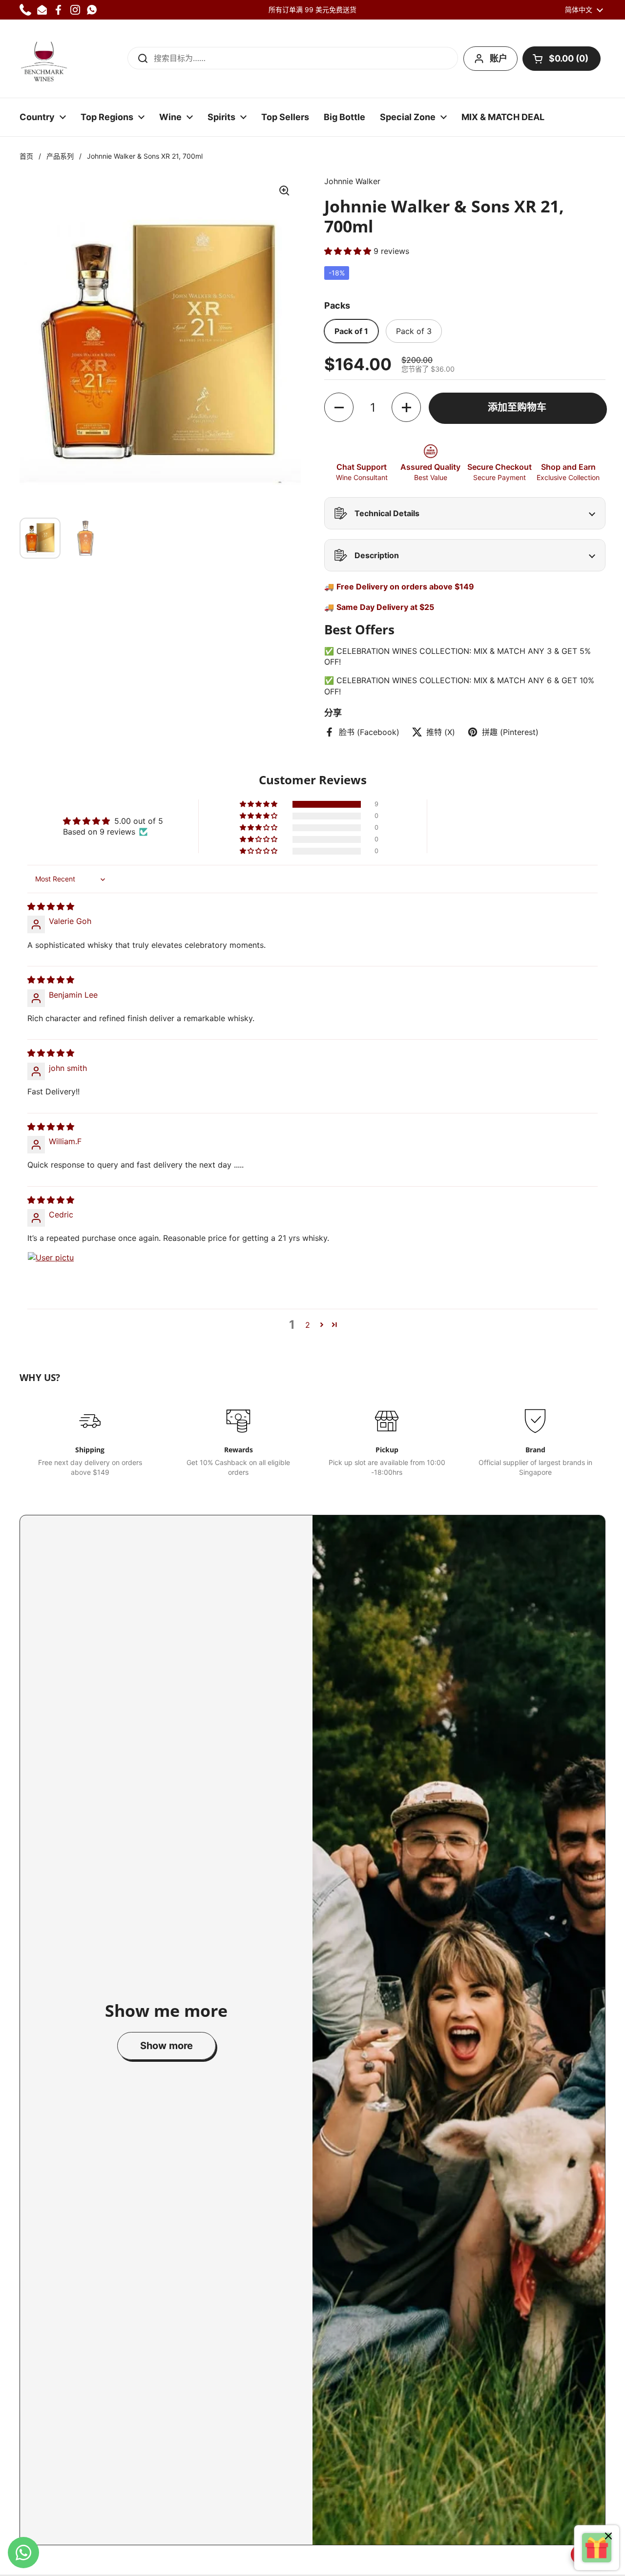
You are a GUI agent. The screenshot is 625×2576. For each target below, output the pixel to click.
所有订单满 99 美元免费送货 (312, 10)
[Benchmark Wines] (44, 59)
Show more (167, 2046)
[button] (562, 59)
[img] (51, 906)
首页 (26, 156)
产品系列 (60, 156)
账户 (499, 58)
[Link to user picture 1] (51, 1275)
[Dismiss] (608, 2537)
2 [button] (308, 1325)
